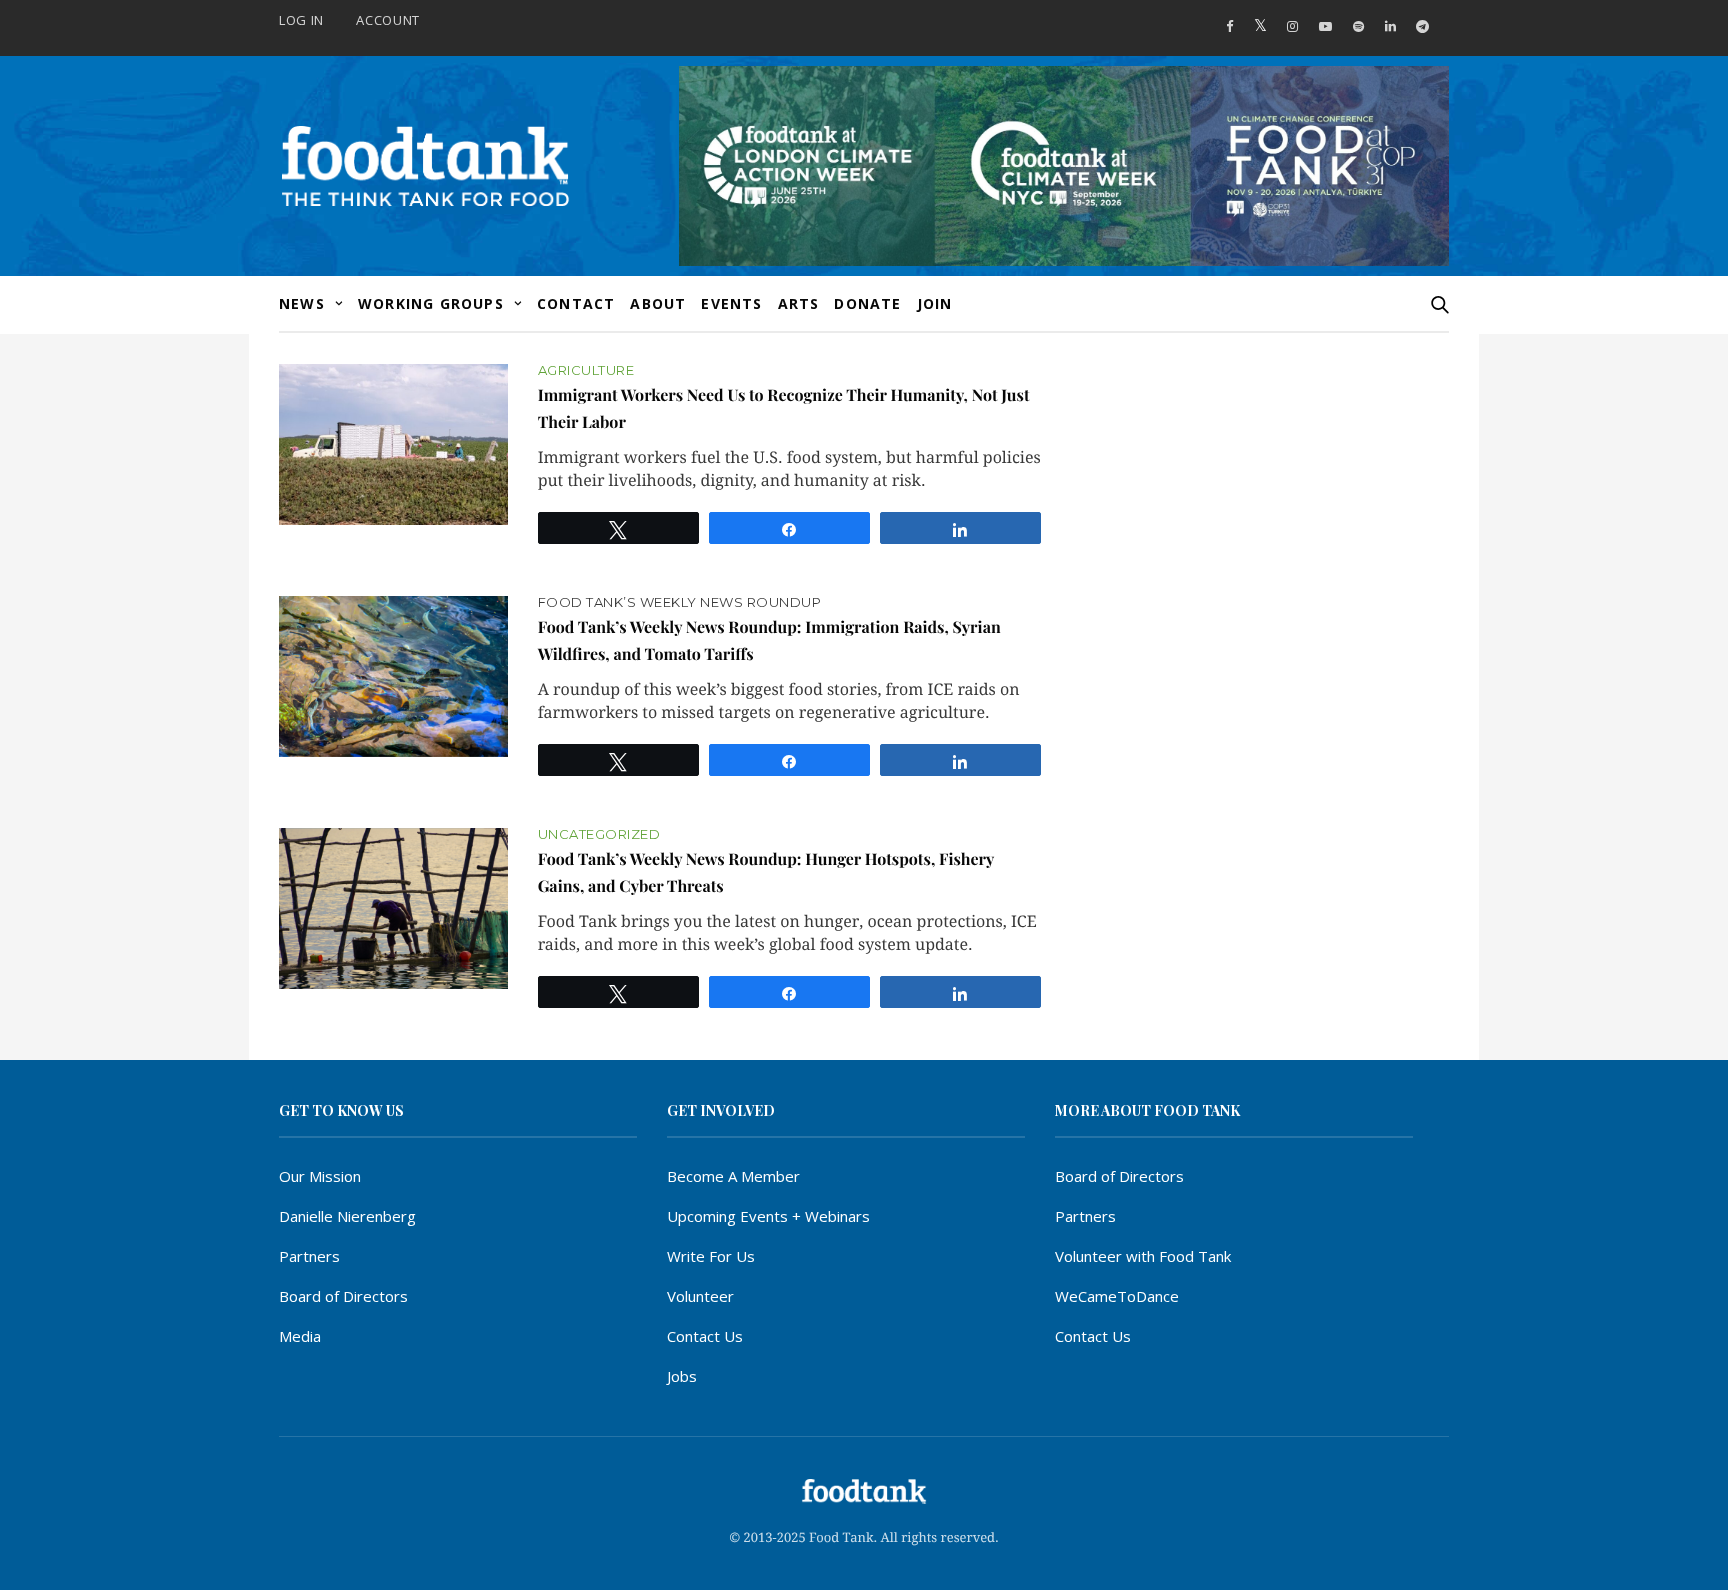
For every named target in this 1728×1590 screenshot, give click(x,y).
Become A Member (733, 1176)
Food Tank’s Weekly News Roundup (680, 602)
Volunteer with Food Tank (1143, 1256)
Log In (301, 20)
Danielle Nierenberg (347, 1216)
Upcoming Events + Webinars (768, 1216)
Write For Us (711, 1256)
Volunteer (700, 1296)
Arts (799, 303)
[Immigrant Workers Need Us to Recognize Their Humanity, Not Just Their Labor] (393, 444)
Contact (576, 303)
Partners (309, 1256)
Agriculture (586, 370)
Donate (867, 303)
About (658, 303)
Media (300, 1336)
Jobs (682, 1376)
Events (731, 303)
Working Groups (431, 303)
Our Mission (320, 1176)
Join (935, 303)
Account (388, 20)
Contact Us (705, 1336)
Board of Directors (343, 1296)
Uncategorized (599, 834)
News (302, 303)
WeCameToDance (1117, 1296)
